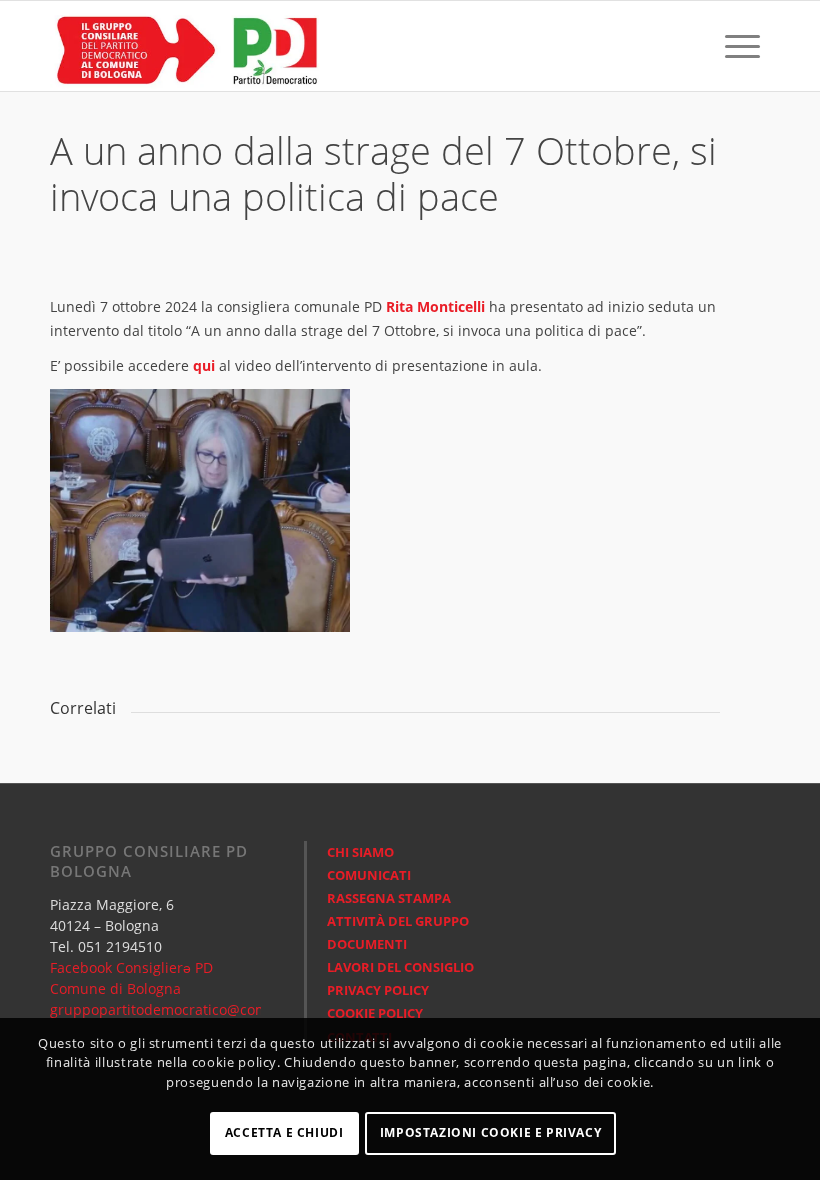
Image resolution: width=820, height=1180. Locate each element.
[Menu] (742, 46)
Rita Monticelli (435, 306)
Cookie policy (375, 1013)
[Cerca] (699, 46)
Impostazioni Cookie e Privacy (490, 1132)
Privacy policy (378, 990)
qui (204, 365)
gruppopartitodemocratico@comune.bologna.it (207, 1009)
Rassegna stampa (389, 898)
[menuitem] (699, 46)
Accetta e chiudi (284, 1132)
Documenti (367, 944)
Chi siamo (360, 852)
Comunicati (369, 875)
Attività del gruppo (398, 921)
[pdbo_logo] (185, 46)
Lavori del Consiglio (400, 967)
